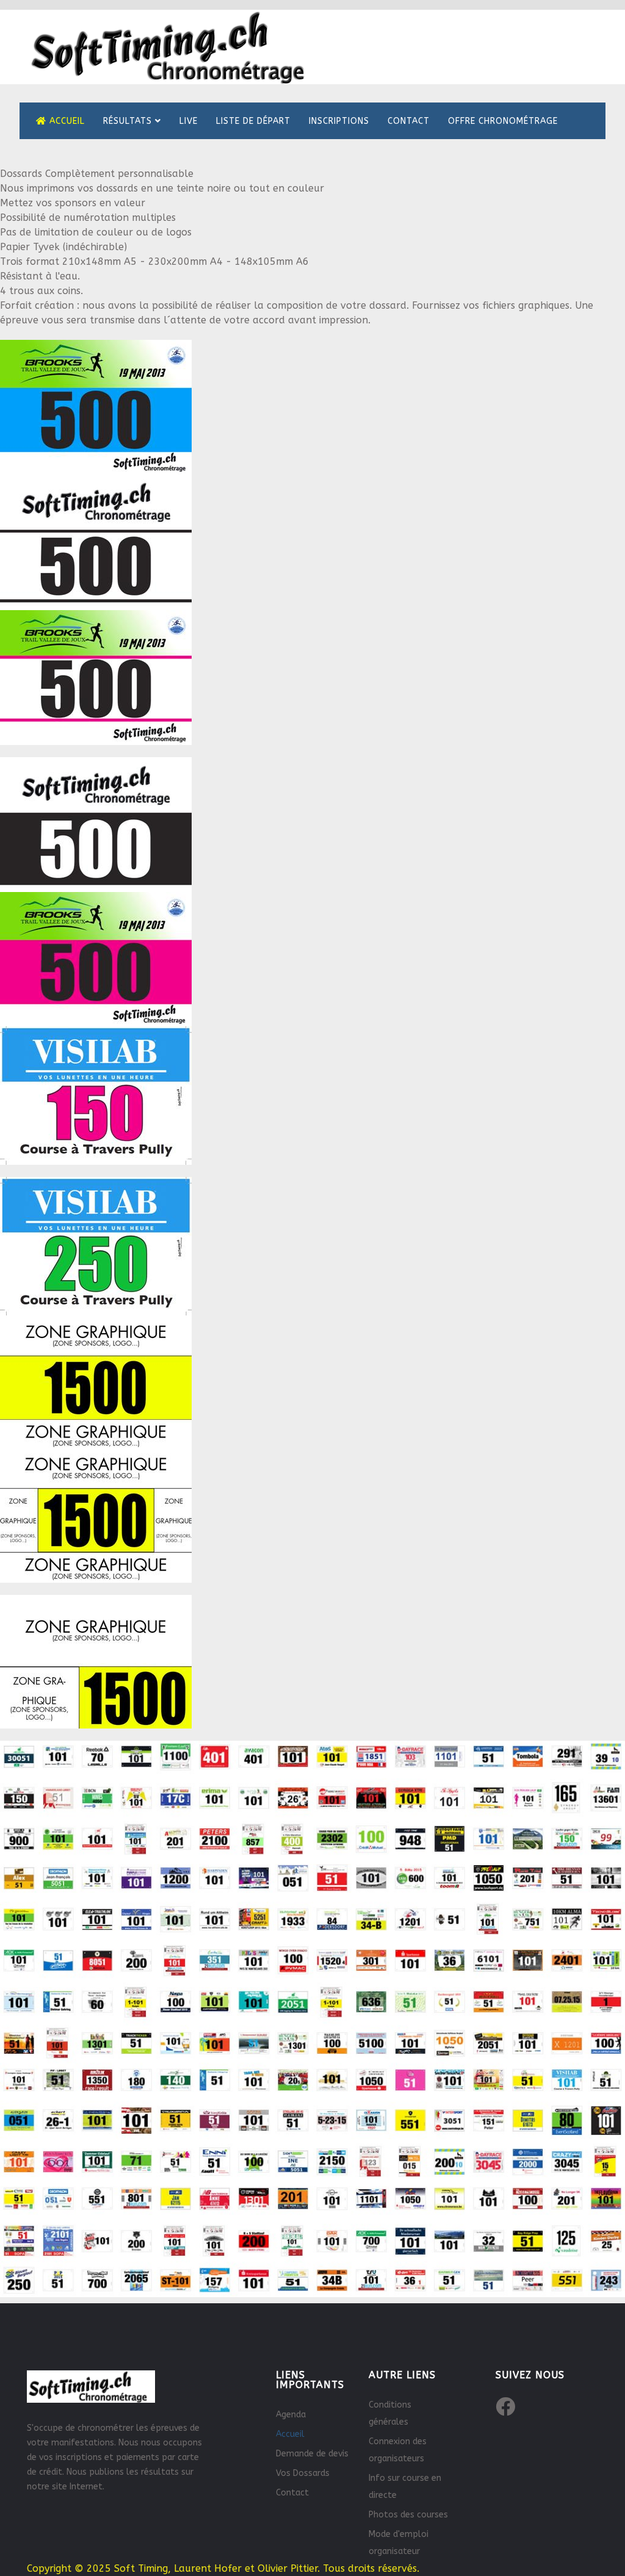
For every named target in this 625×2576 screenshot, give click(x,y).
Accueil (66, 121)
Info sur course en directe (405, 2487)
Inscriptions (339, 121)
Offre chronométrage (503, 121)
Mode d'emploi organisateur (399, 2543)
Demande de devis (312, 2454)
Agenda (291, 2415)
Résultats (128, 121)
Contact (409, 121)
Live (189, 121)
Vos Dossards (303, 2473)
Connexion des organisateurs (398, 2450)
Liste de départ (253, 121)
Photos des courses (408, 2515)
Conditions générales (390, 2413)
